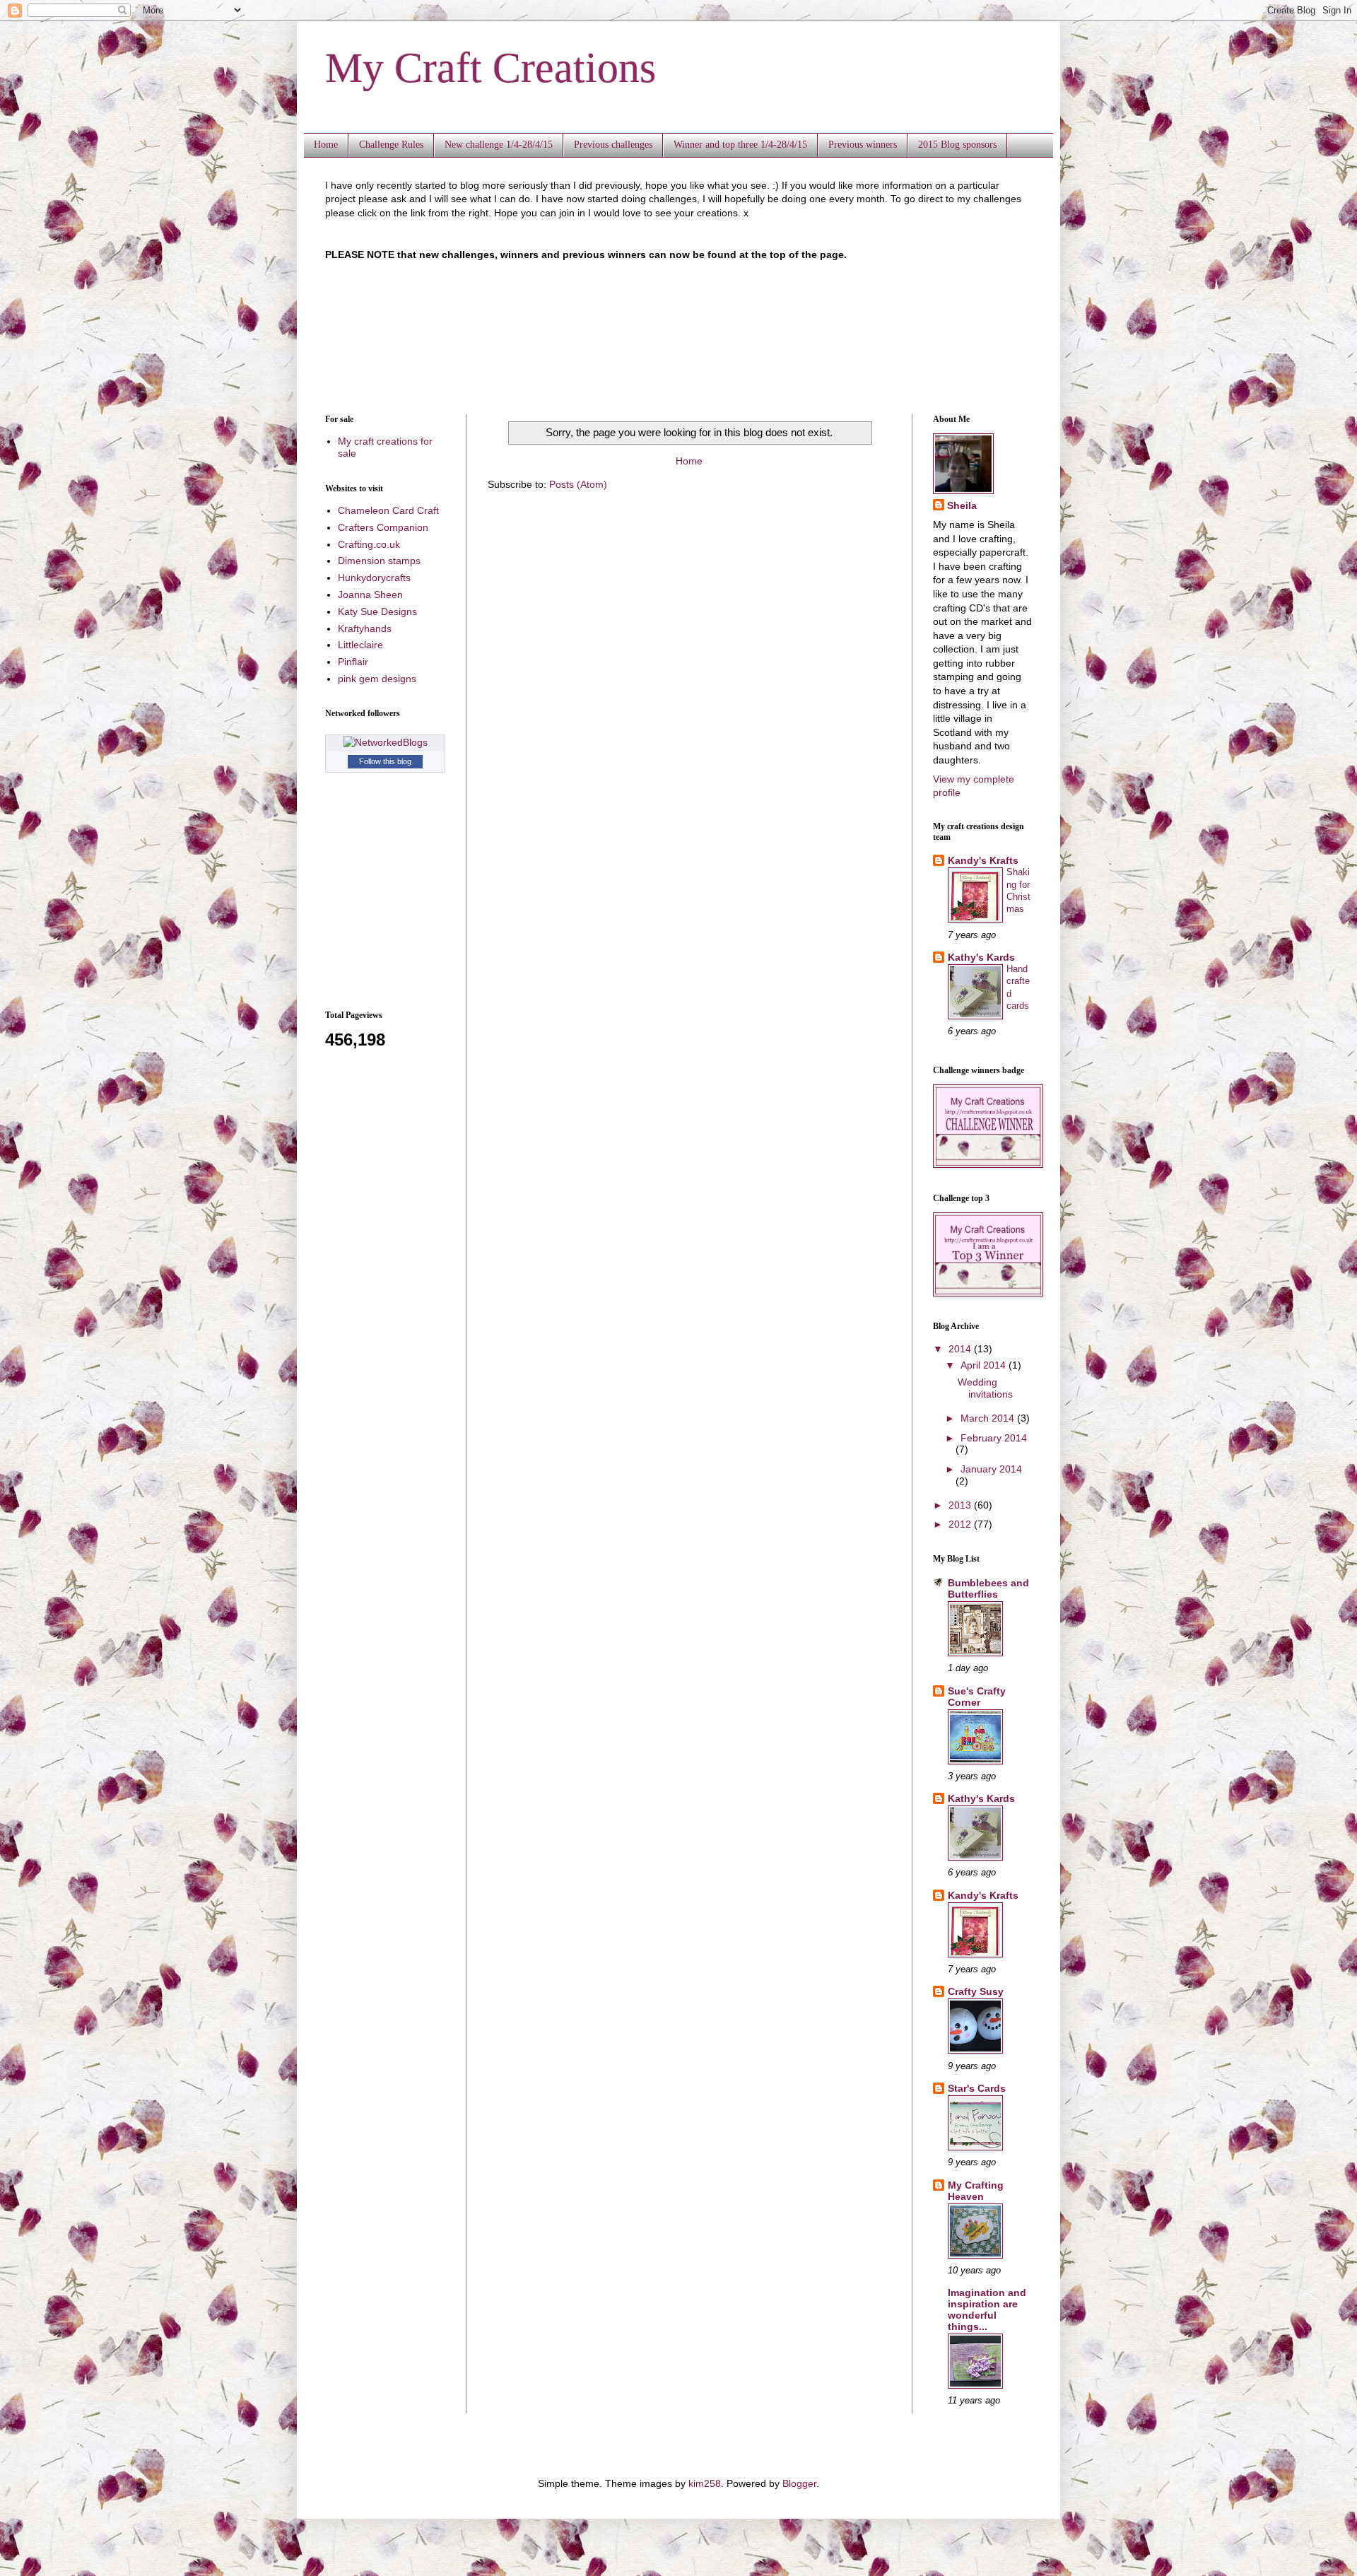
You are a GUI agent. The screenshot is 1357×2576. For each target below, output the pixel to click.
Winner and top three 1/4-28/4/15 (740, 145)
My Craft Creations (490, 68)
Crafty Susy (976, 1991)
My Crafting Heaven (976, 2191)
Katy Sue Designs (377, 611)
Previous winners (863, 145)
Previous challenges (613, 145)
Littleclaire (360, 645)
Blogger (799, 2483)
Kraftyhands (365, 628)
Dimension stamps (379, 561)
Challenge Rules (391, 145)
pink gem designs (377, 679)
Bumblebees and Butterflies (988, 1588)
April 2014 (985, 1365)
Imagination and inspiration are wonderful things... (987, 2309)
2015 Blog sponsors (957, 145)
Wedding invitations (985, 1388)
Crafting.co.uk (369, 544)
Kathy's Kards (981, 957)
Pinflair (353, 662)
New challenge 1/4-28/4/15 (499, 145)
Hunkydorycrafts (374, 578)
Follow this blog (385, 761)
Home (326, 145)
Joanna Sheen (370, 595)
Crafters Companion (383, 527)
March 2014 (989, 1418)
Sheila (962, 505)
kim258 (705, 2483)
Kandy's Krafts (983, 860)
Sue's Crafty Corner (977, 1697)
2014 (961, 1349)
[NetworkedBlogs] (386, 742)
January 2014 (991, 1469)
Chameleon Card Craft (388, 510)
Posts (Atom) (578, 484)
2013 (961, 1505)
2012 (961, 1524)
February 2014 (994, 1438)
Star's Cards (977, 2088)
